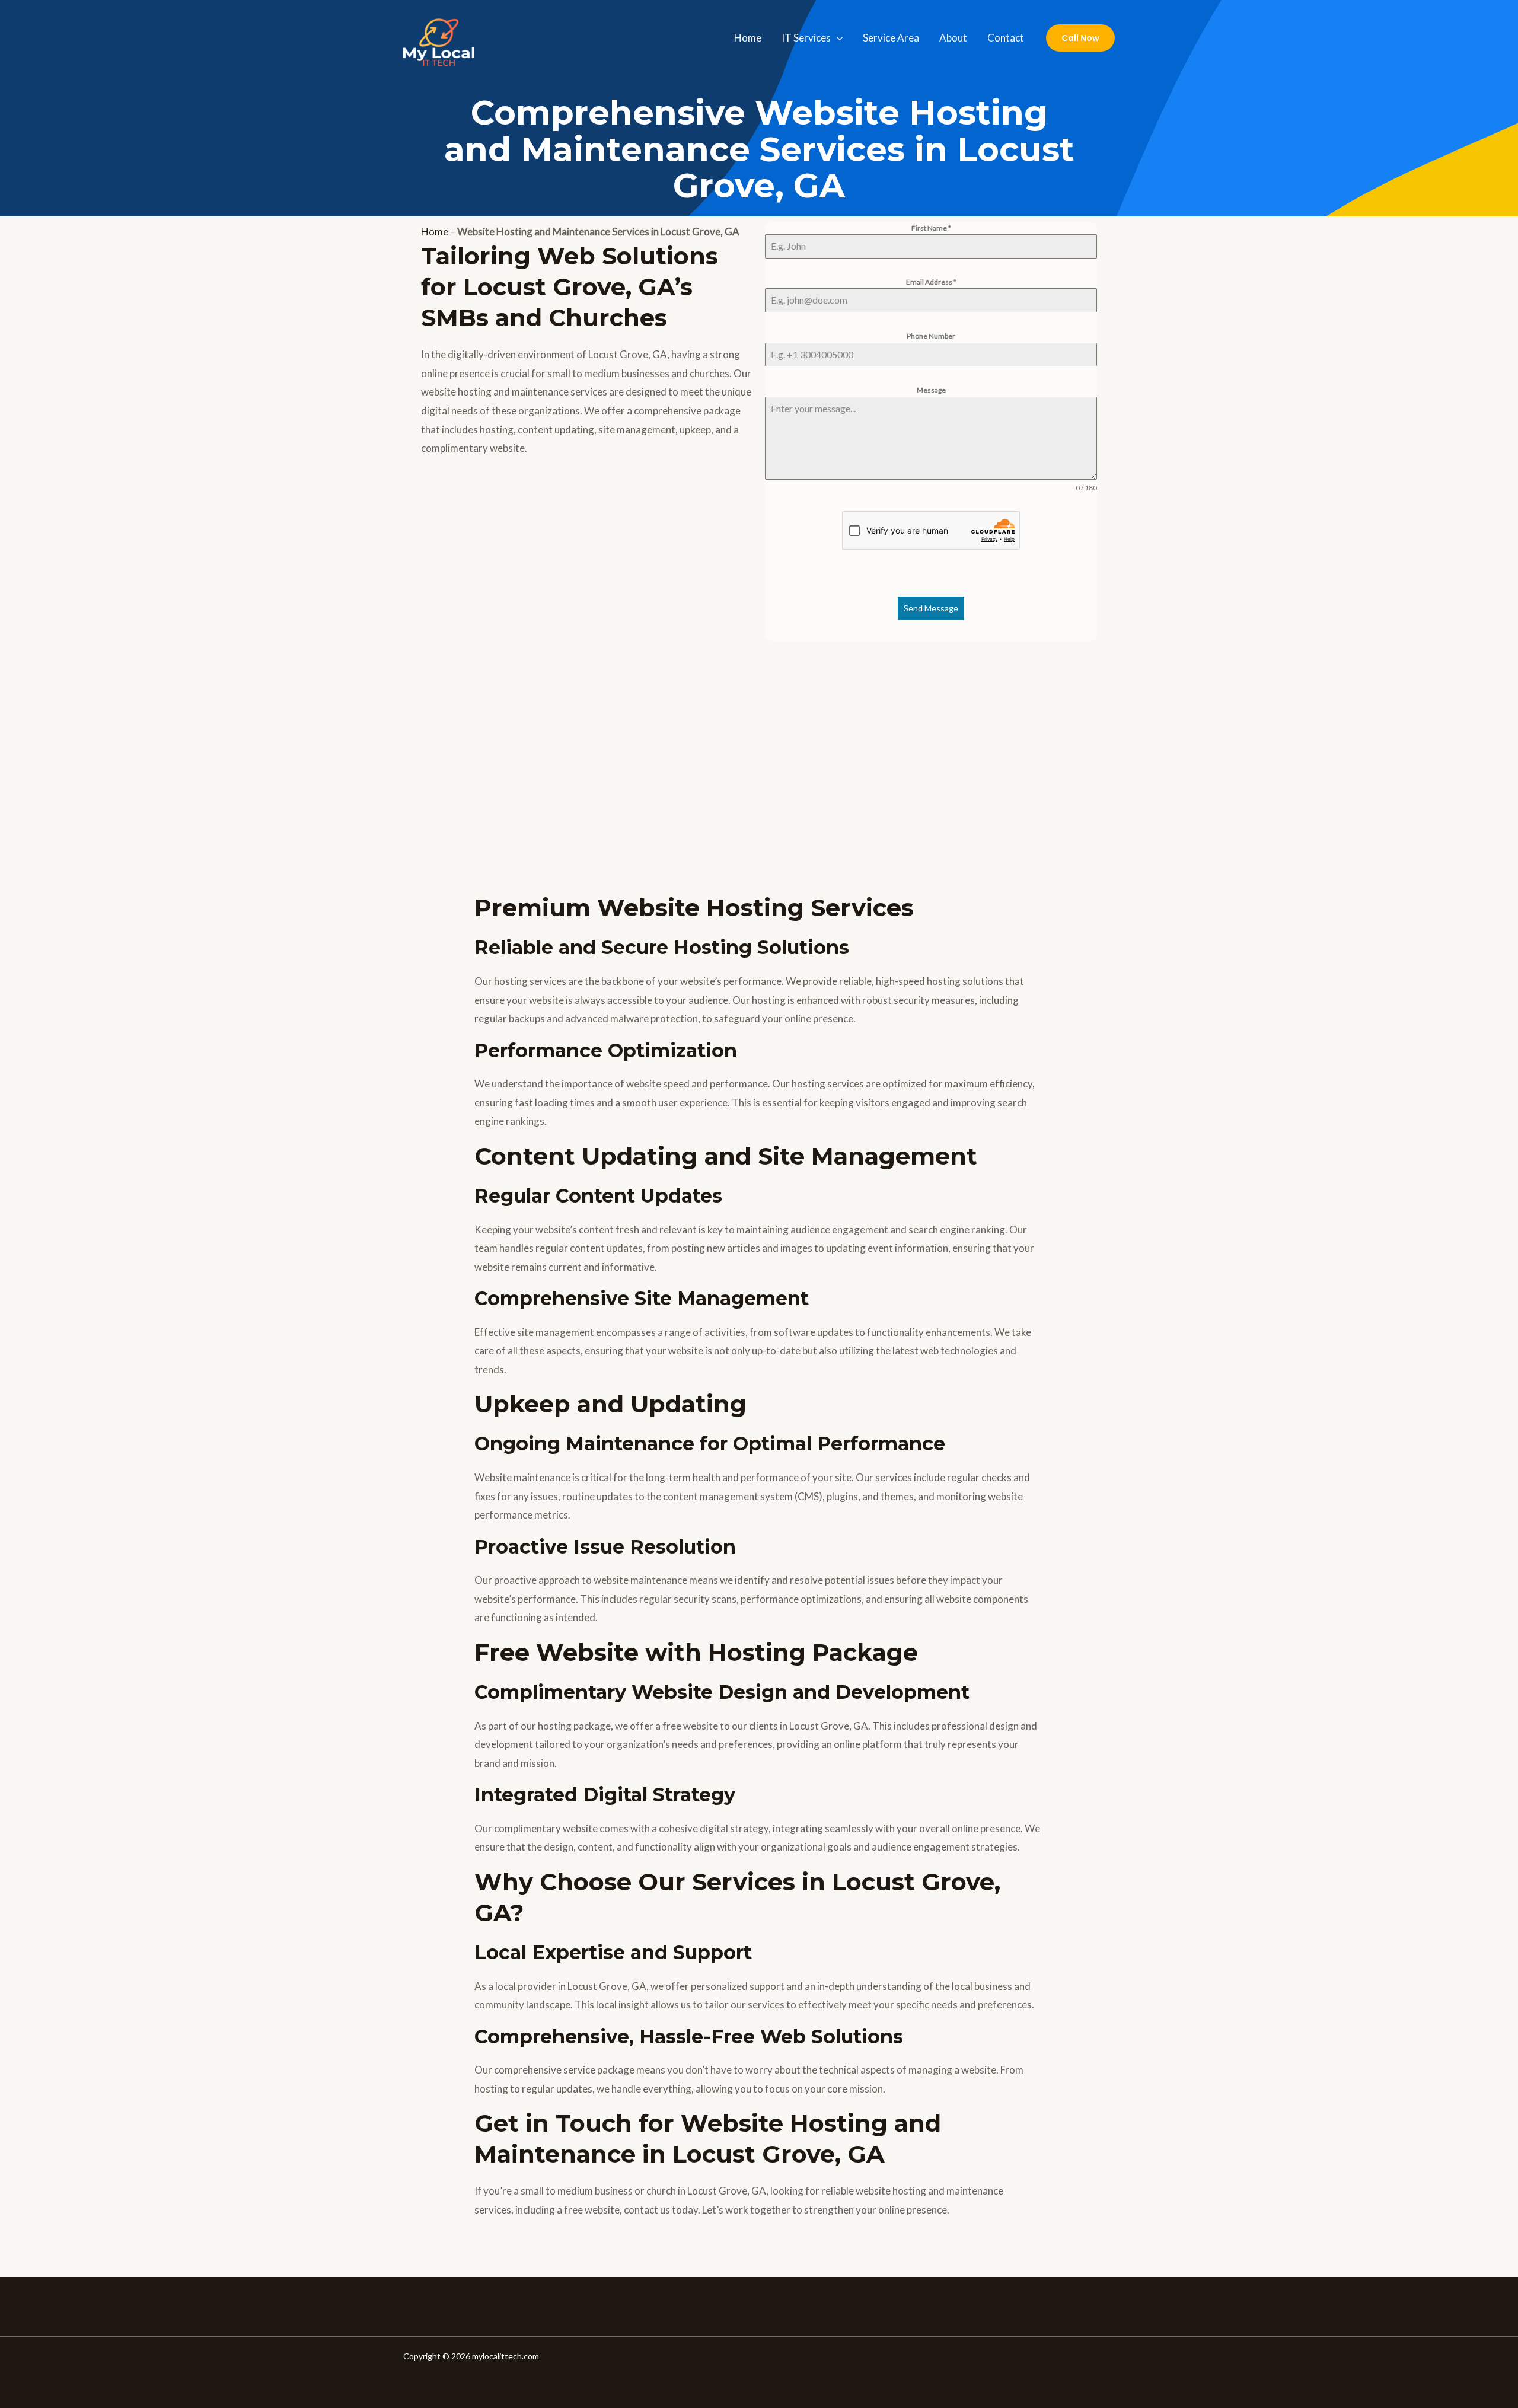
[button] (837, 38)
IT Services (806, 38)
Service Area (891, 38)
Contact (1006, 38)
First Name (931, 228)
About (953, 38)
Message (931, 390)
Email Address (931, 282)
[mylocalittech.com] (439, 36)
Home (748, 38)
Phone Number (931, 336)
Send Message (931, 608)
